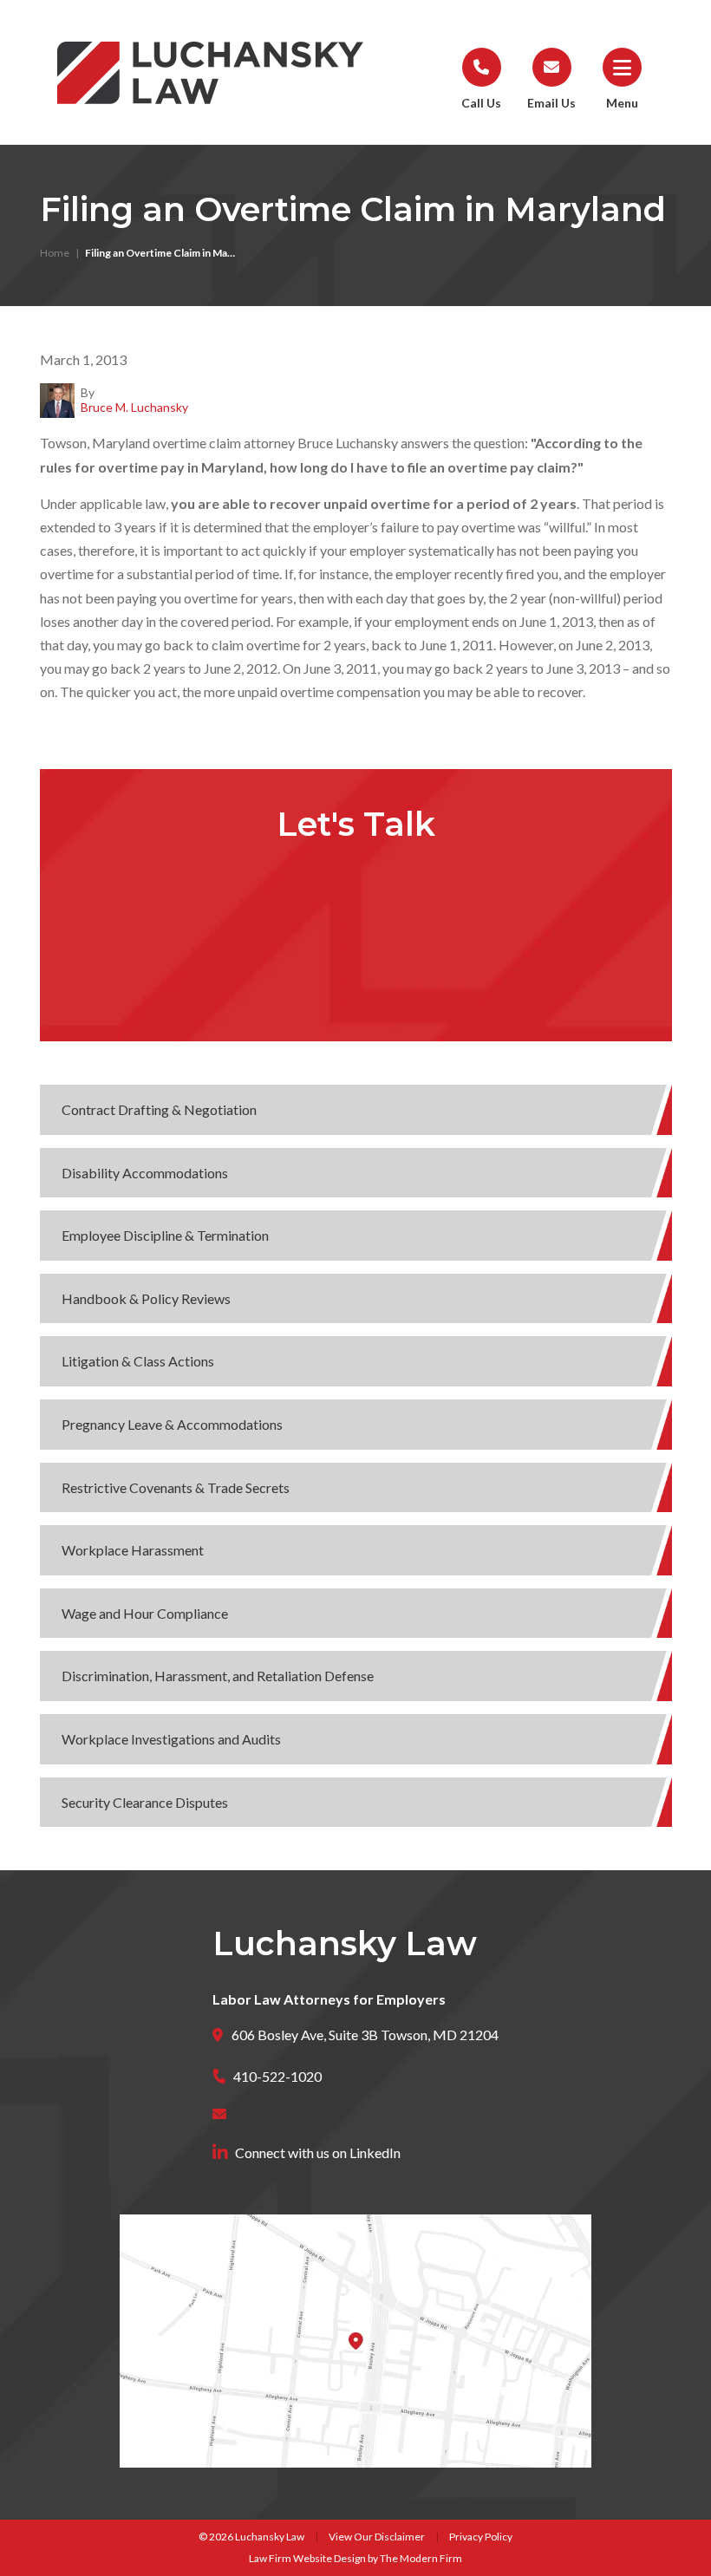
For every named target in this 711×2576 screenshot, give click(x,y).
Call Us (481, 103)
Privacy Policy (481, 2537)
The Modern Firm (421, 2558)
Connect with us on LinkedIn (318, 2152)
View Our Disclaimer (377, 2537)
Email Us (551, 103)
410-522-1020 (277, 2076)
